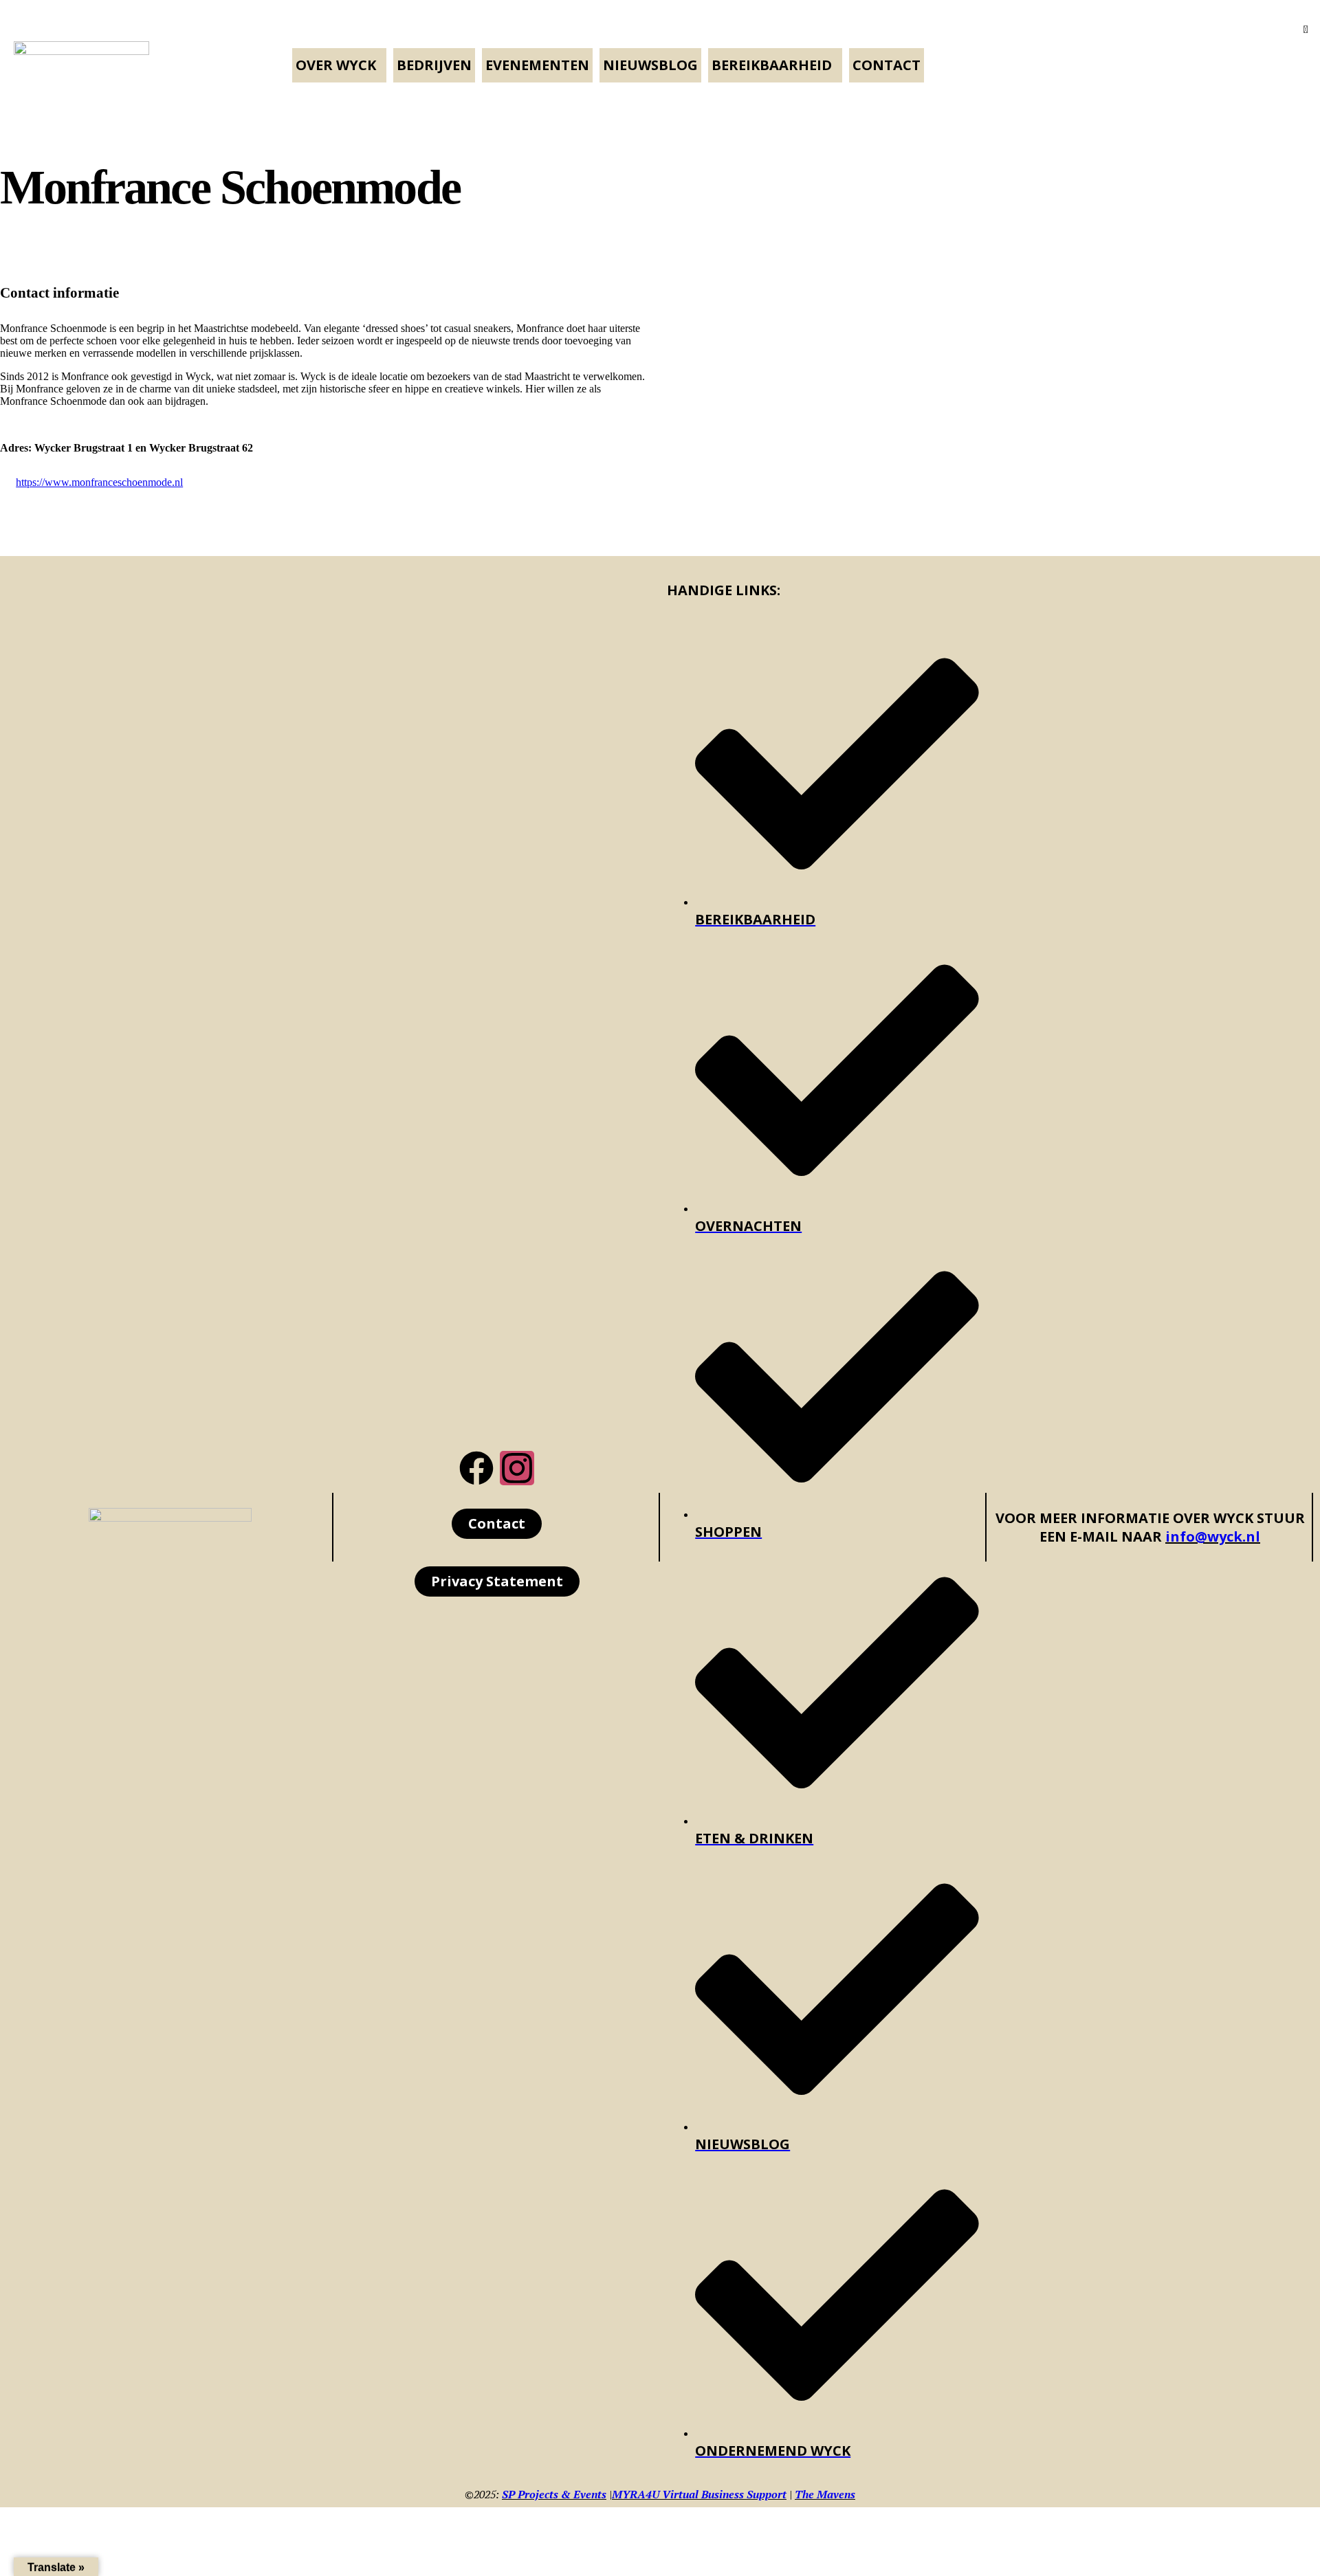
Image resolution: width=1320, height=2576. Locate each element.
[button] (339, 65)
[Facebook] (476, 1468)
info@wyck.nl (1213, 1536)
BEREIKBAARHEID (772, 65)
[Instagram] (517, 1468)
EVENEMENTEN (537, 65)
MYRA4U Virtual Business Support (699, 2494)
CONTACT (887, 65)
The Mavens (825, 2494)
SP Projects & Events (554, 2494)
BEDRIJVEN (434, 65)
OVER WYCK (336, 65)
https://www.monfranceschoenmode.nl (99, 482)
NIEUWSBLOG (650, 65)
